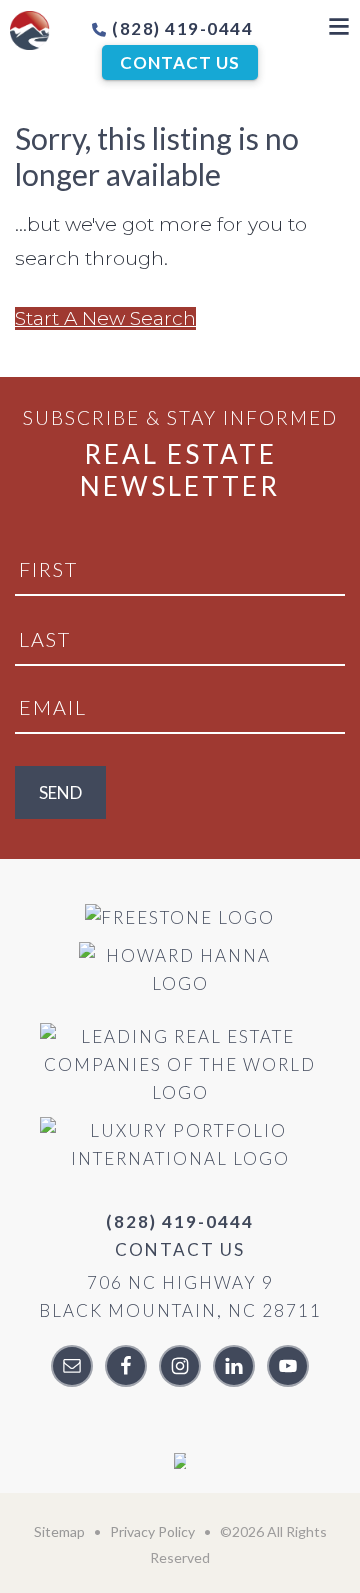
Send (60, 792)
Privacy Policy (152, 1531)
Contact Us (180, 62)
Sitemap (59, 1531)
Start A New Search (105, 318)
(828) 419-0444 (181, 28)
